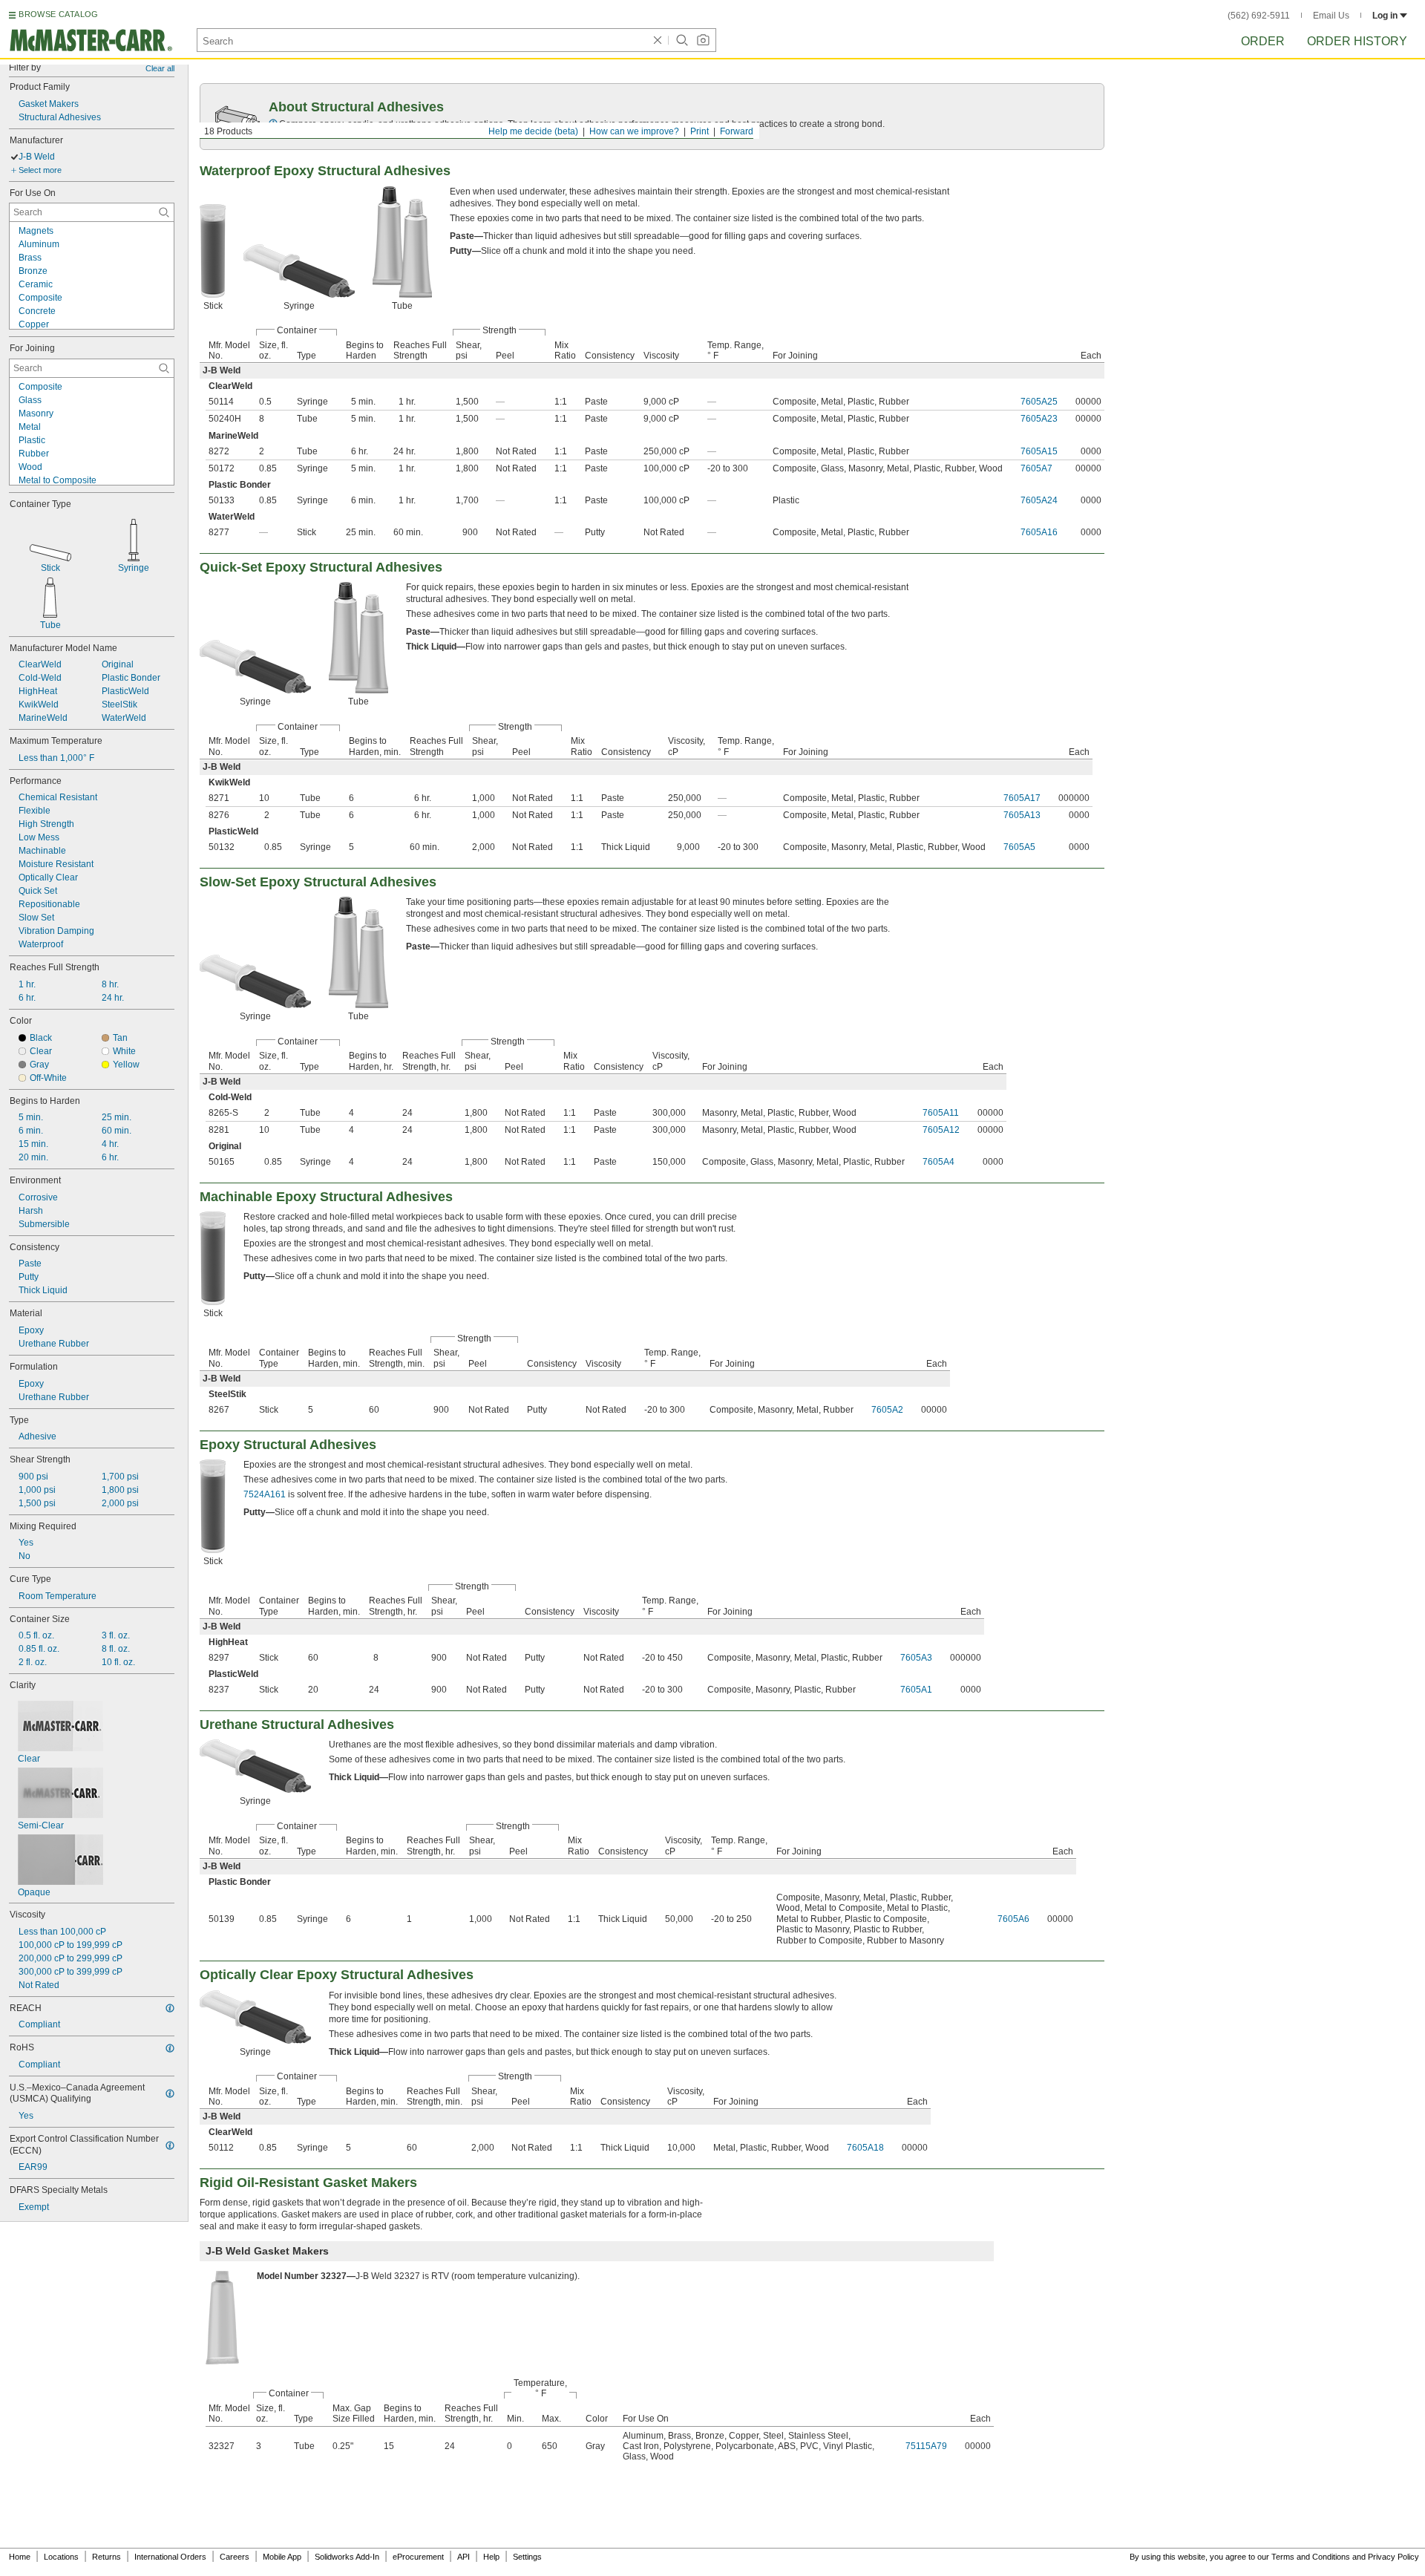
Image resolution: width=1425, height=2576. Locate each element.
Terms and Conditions (1311, 2557)
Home (20, 2557)
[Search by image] (703, 40)
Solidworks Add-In (347, 2557)
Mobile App (282, 2557)
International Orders (170, 2557)
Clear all (160, 68)
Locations (61, 2557)
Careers (235, 2557)
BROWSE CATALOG (58, 14)
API (463, 2557)
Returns (107, 2557)
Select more (40, 170)
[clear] (658, 40)
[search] (164, 212)
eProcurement (418, 2557)
